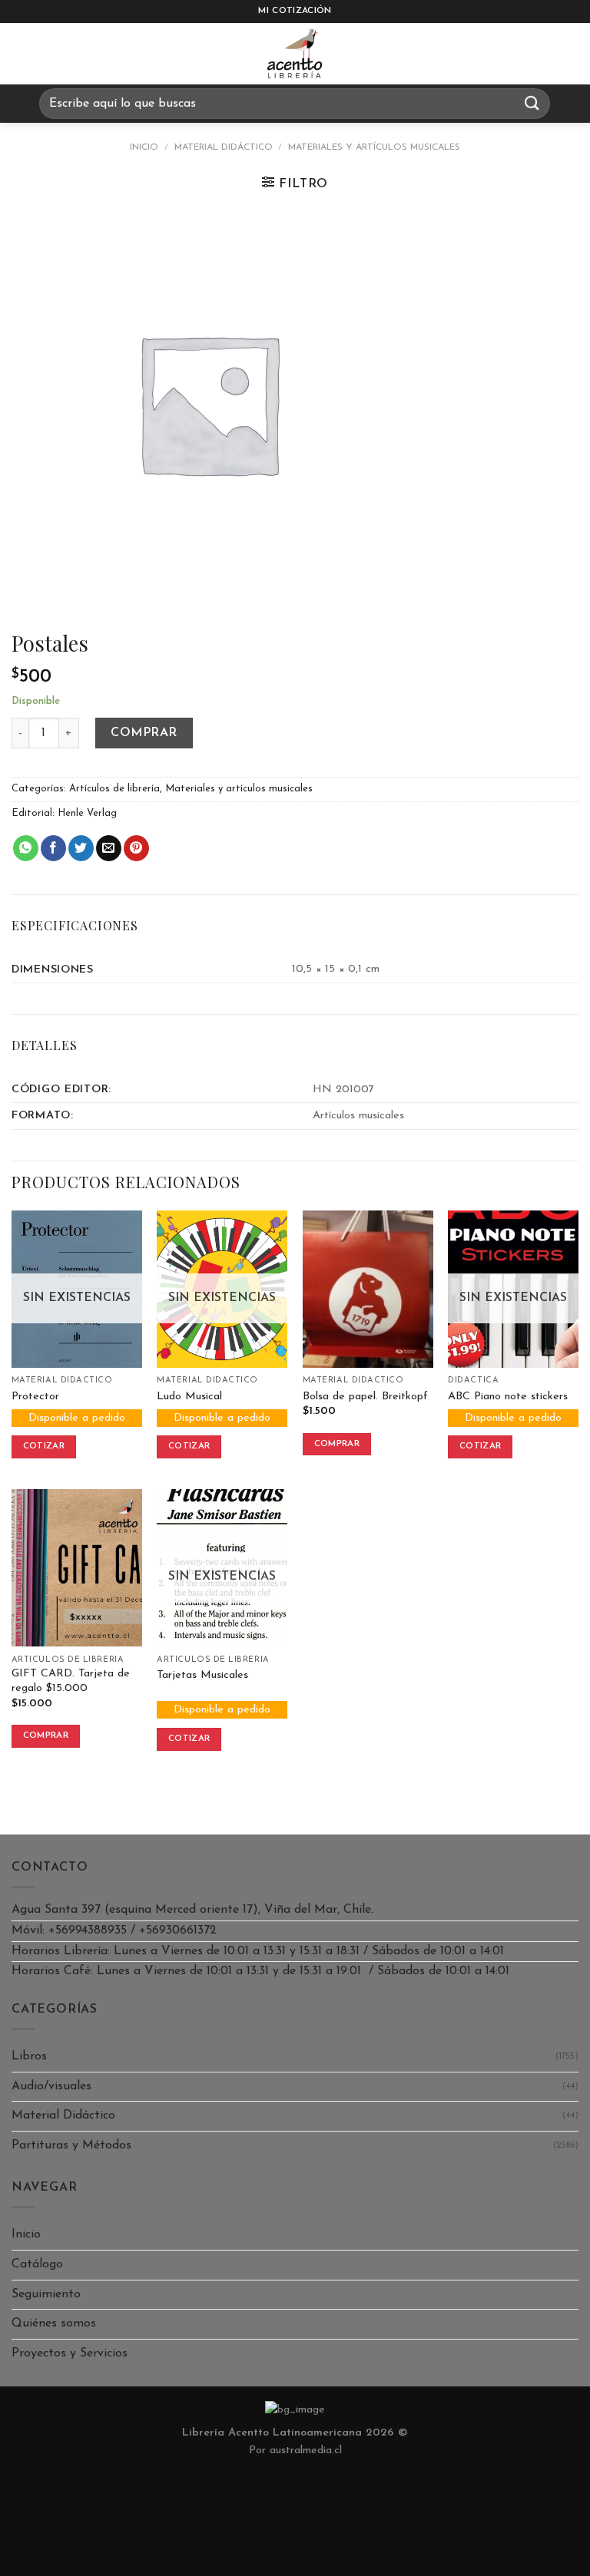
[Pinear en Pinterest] (136, 848)
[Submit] (532, 103)
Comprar (144, 733)
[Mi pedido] (532, 54)
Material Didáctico (224, 147)
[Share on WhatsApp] (26, 848)
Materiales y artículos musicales (374, 147)
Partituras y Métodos (71, 2145)
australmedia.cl (306, 2451)
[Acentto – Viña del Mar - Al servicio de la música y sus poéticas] (295, 54)
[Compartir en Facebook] (53, 848)
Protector (35, 1397)
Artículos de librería (114, 789)
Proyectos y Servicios (70, 2353)
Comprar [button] (337, 1444)
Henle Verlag (87, 813)
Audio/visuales (51, 2086)
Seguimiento (46, 2294)
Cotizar (44, 1446)
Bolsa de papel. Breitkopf (365, 1397)
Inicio (144, 147)
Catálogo (37, 2264)
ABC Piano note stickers (508, 1397)
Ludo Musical (189, 1397)
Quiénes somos (54, 2323)
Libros (29, 2056)
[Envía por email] (109, 848)
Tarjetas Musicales (202, 1675)
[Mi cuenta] (571, 54)
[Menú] (26, 54)
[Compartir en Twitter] (81, 848)
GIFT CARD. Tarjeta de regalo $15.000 (71, 1681)
